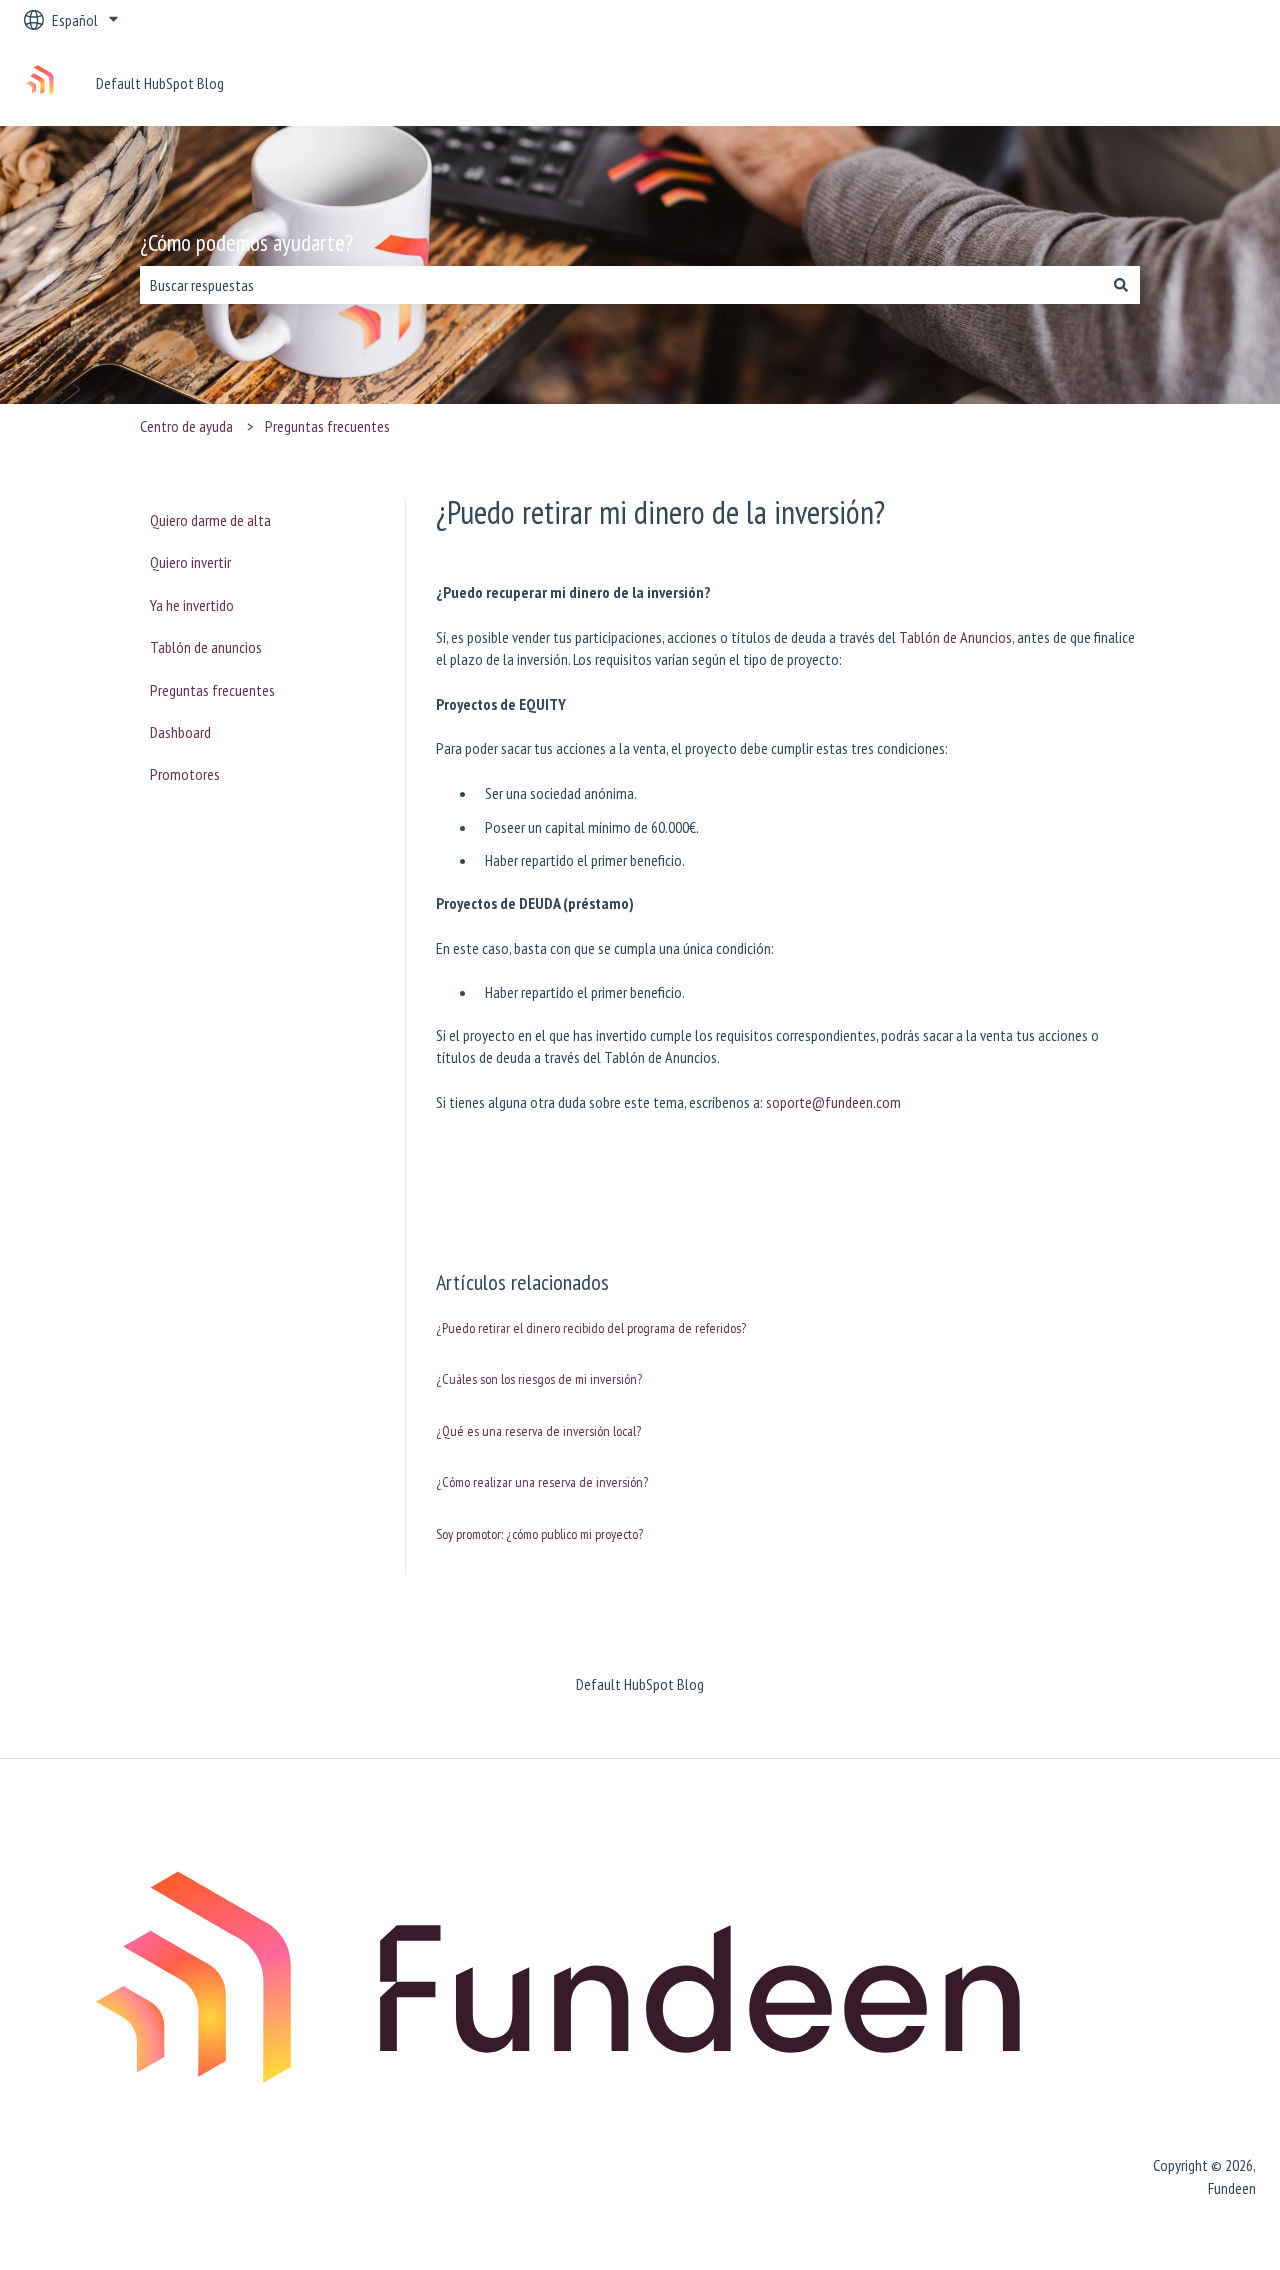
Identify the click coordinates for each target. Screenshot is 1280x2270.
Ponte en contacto (1181, 83)
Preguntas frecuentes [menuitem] (212, 690)
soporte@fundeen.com (833, 1102)
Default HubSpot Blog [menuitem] (640, 1684)
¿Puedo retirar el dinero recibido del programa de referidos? (591, 1328)
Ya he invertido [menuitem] (192, 605)
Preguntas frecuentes (327, 426)
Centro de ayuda (186, 426)
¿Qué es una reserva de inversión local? (538, 1431)
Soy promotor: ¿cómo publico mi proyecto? (539, 1534)
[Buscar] (1121, 285)
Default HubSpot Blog (160, 83)
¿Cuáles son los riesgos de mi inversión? (539, 1379)
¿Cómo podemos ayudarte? (246, 242)
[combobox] (621, 285)
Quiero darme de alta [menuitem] (210, 520)
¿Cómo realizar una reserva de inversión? (542, 1482)
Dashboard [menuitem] (180, 732)
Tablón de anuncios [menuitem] (206, 647)
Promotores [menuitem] (185, 774)
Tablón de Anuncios (955, 637)
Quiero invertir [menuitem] (190, 562)
